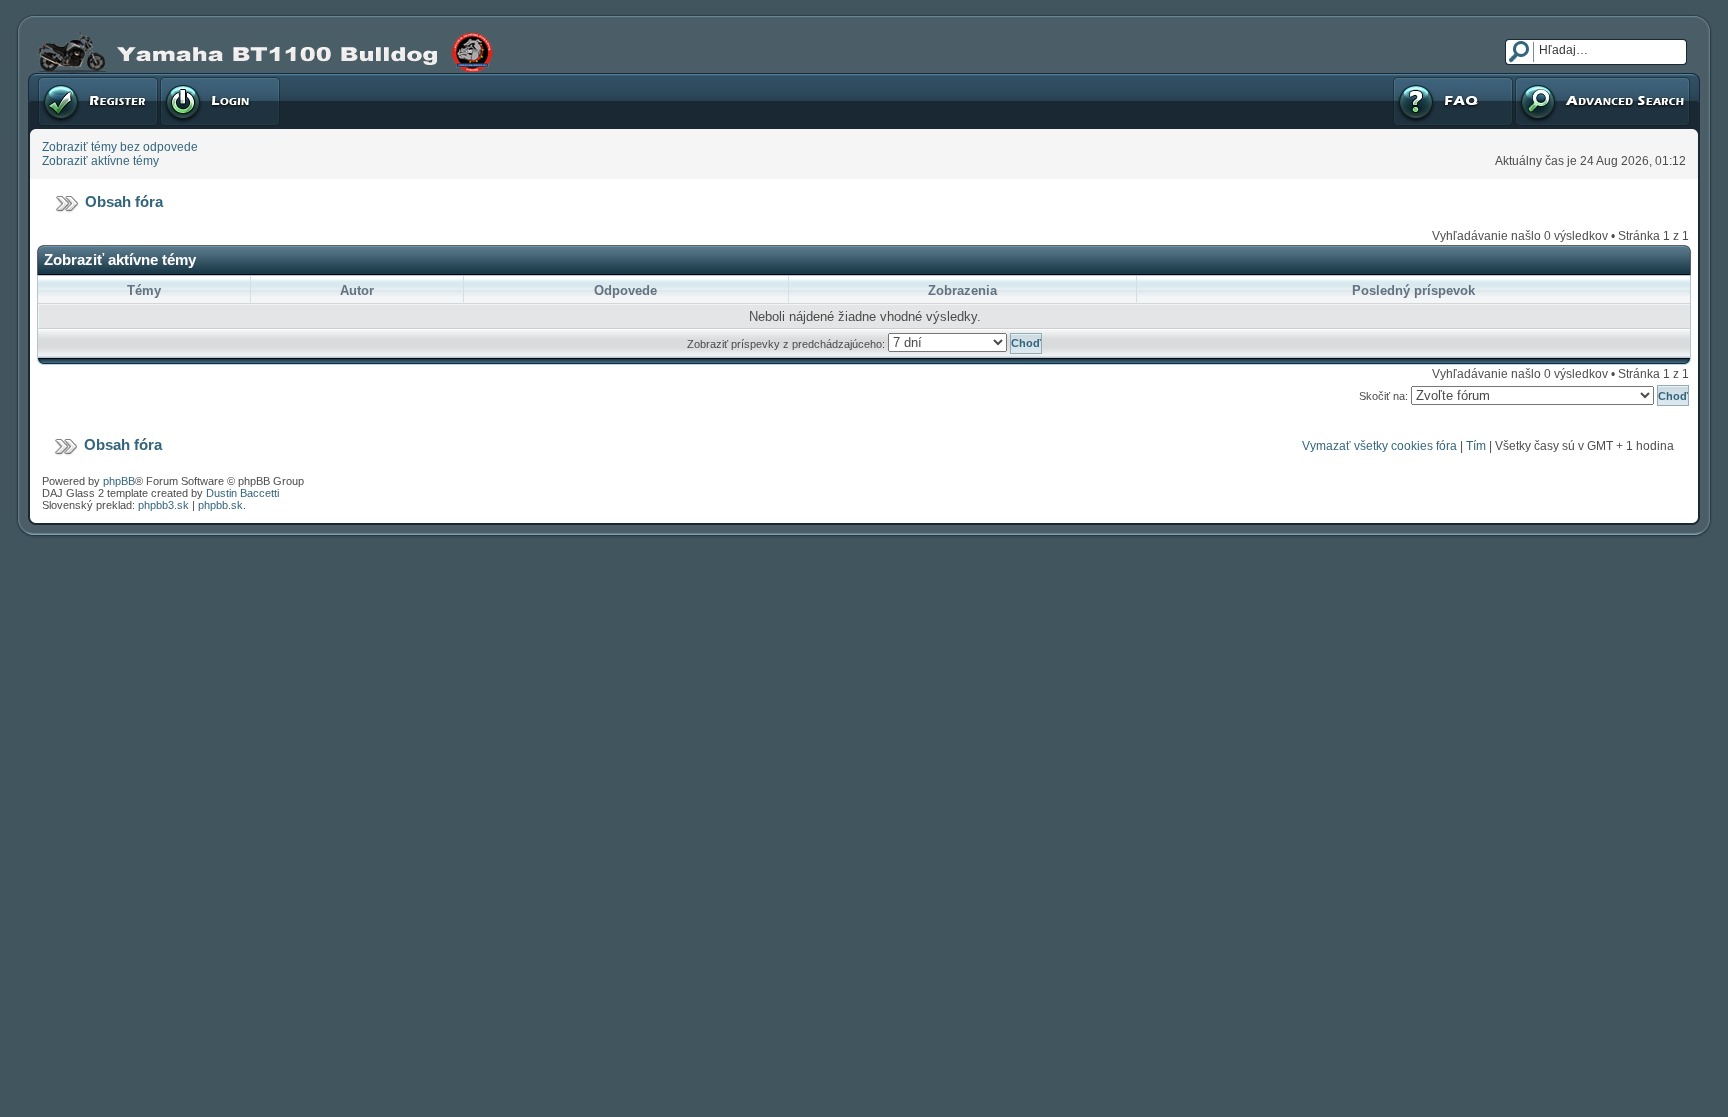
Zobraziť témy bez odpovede (120, 147)
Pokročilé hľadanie (1565, 80)
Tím (1476, 446)
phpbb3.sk (163, 505)
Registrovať (69, 80)
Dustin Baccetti (242, 493)
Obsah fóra (124, 201)
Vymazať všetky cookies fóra (1379, 446)
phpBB (119, 481)
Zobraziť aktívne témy (100, 161)
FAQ (1403, 80)
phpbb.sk (220, 505)
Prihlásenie (190, 80)
